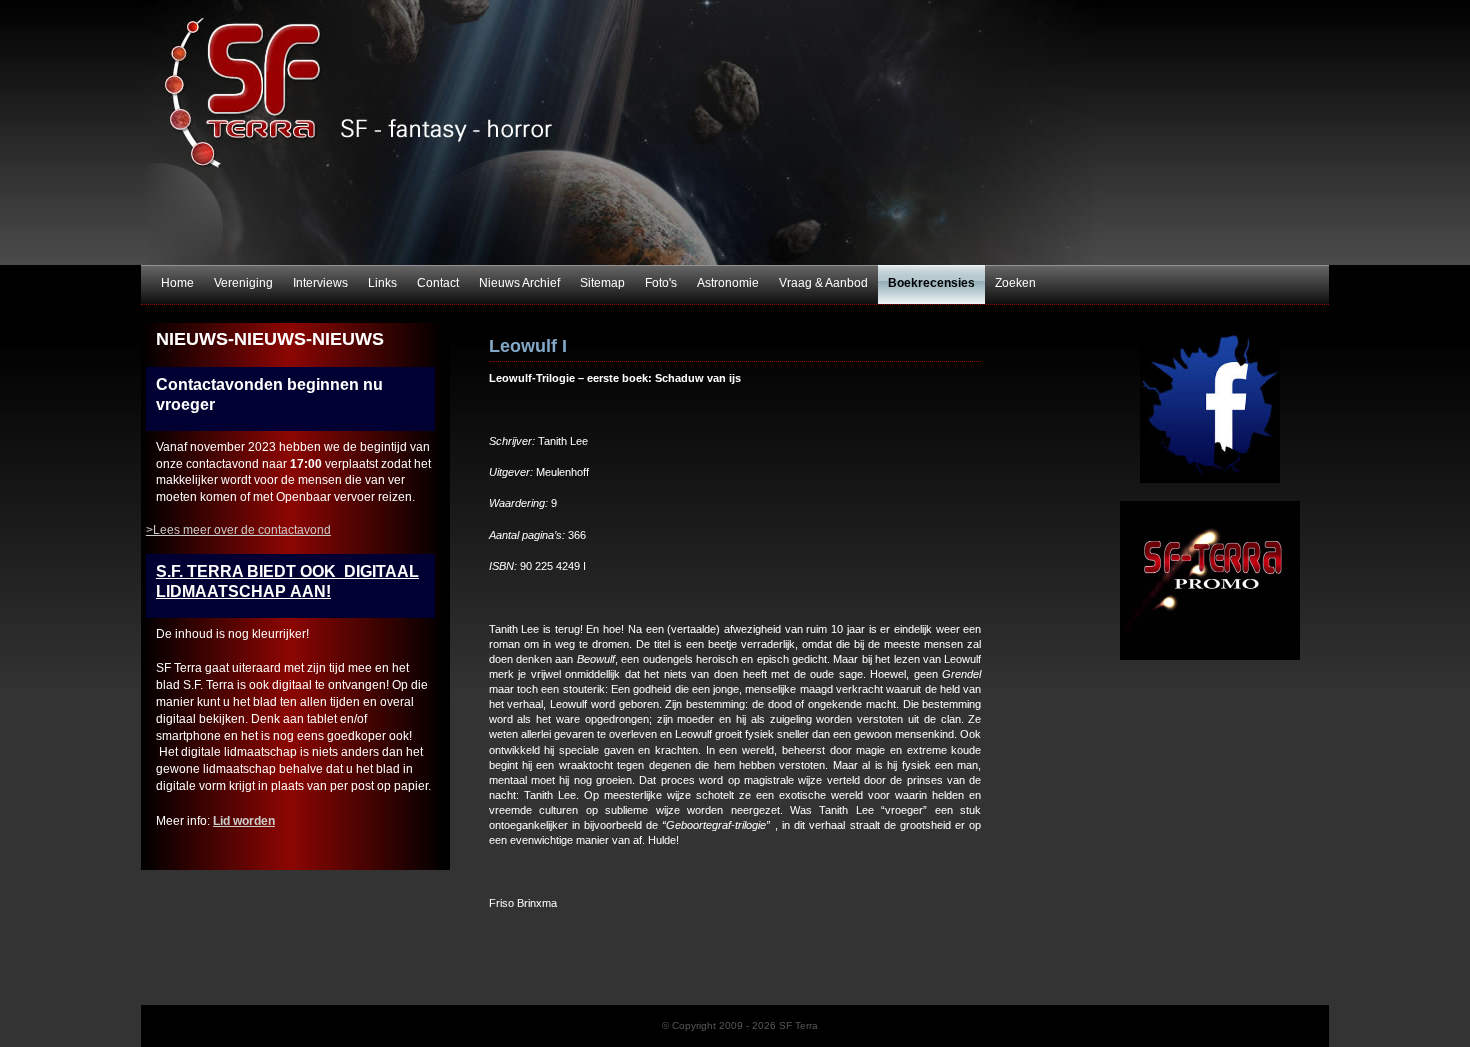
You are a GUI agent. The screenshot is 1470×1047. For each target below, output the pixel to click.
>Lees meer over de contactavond (238, 530)
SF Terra (735, 132)
